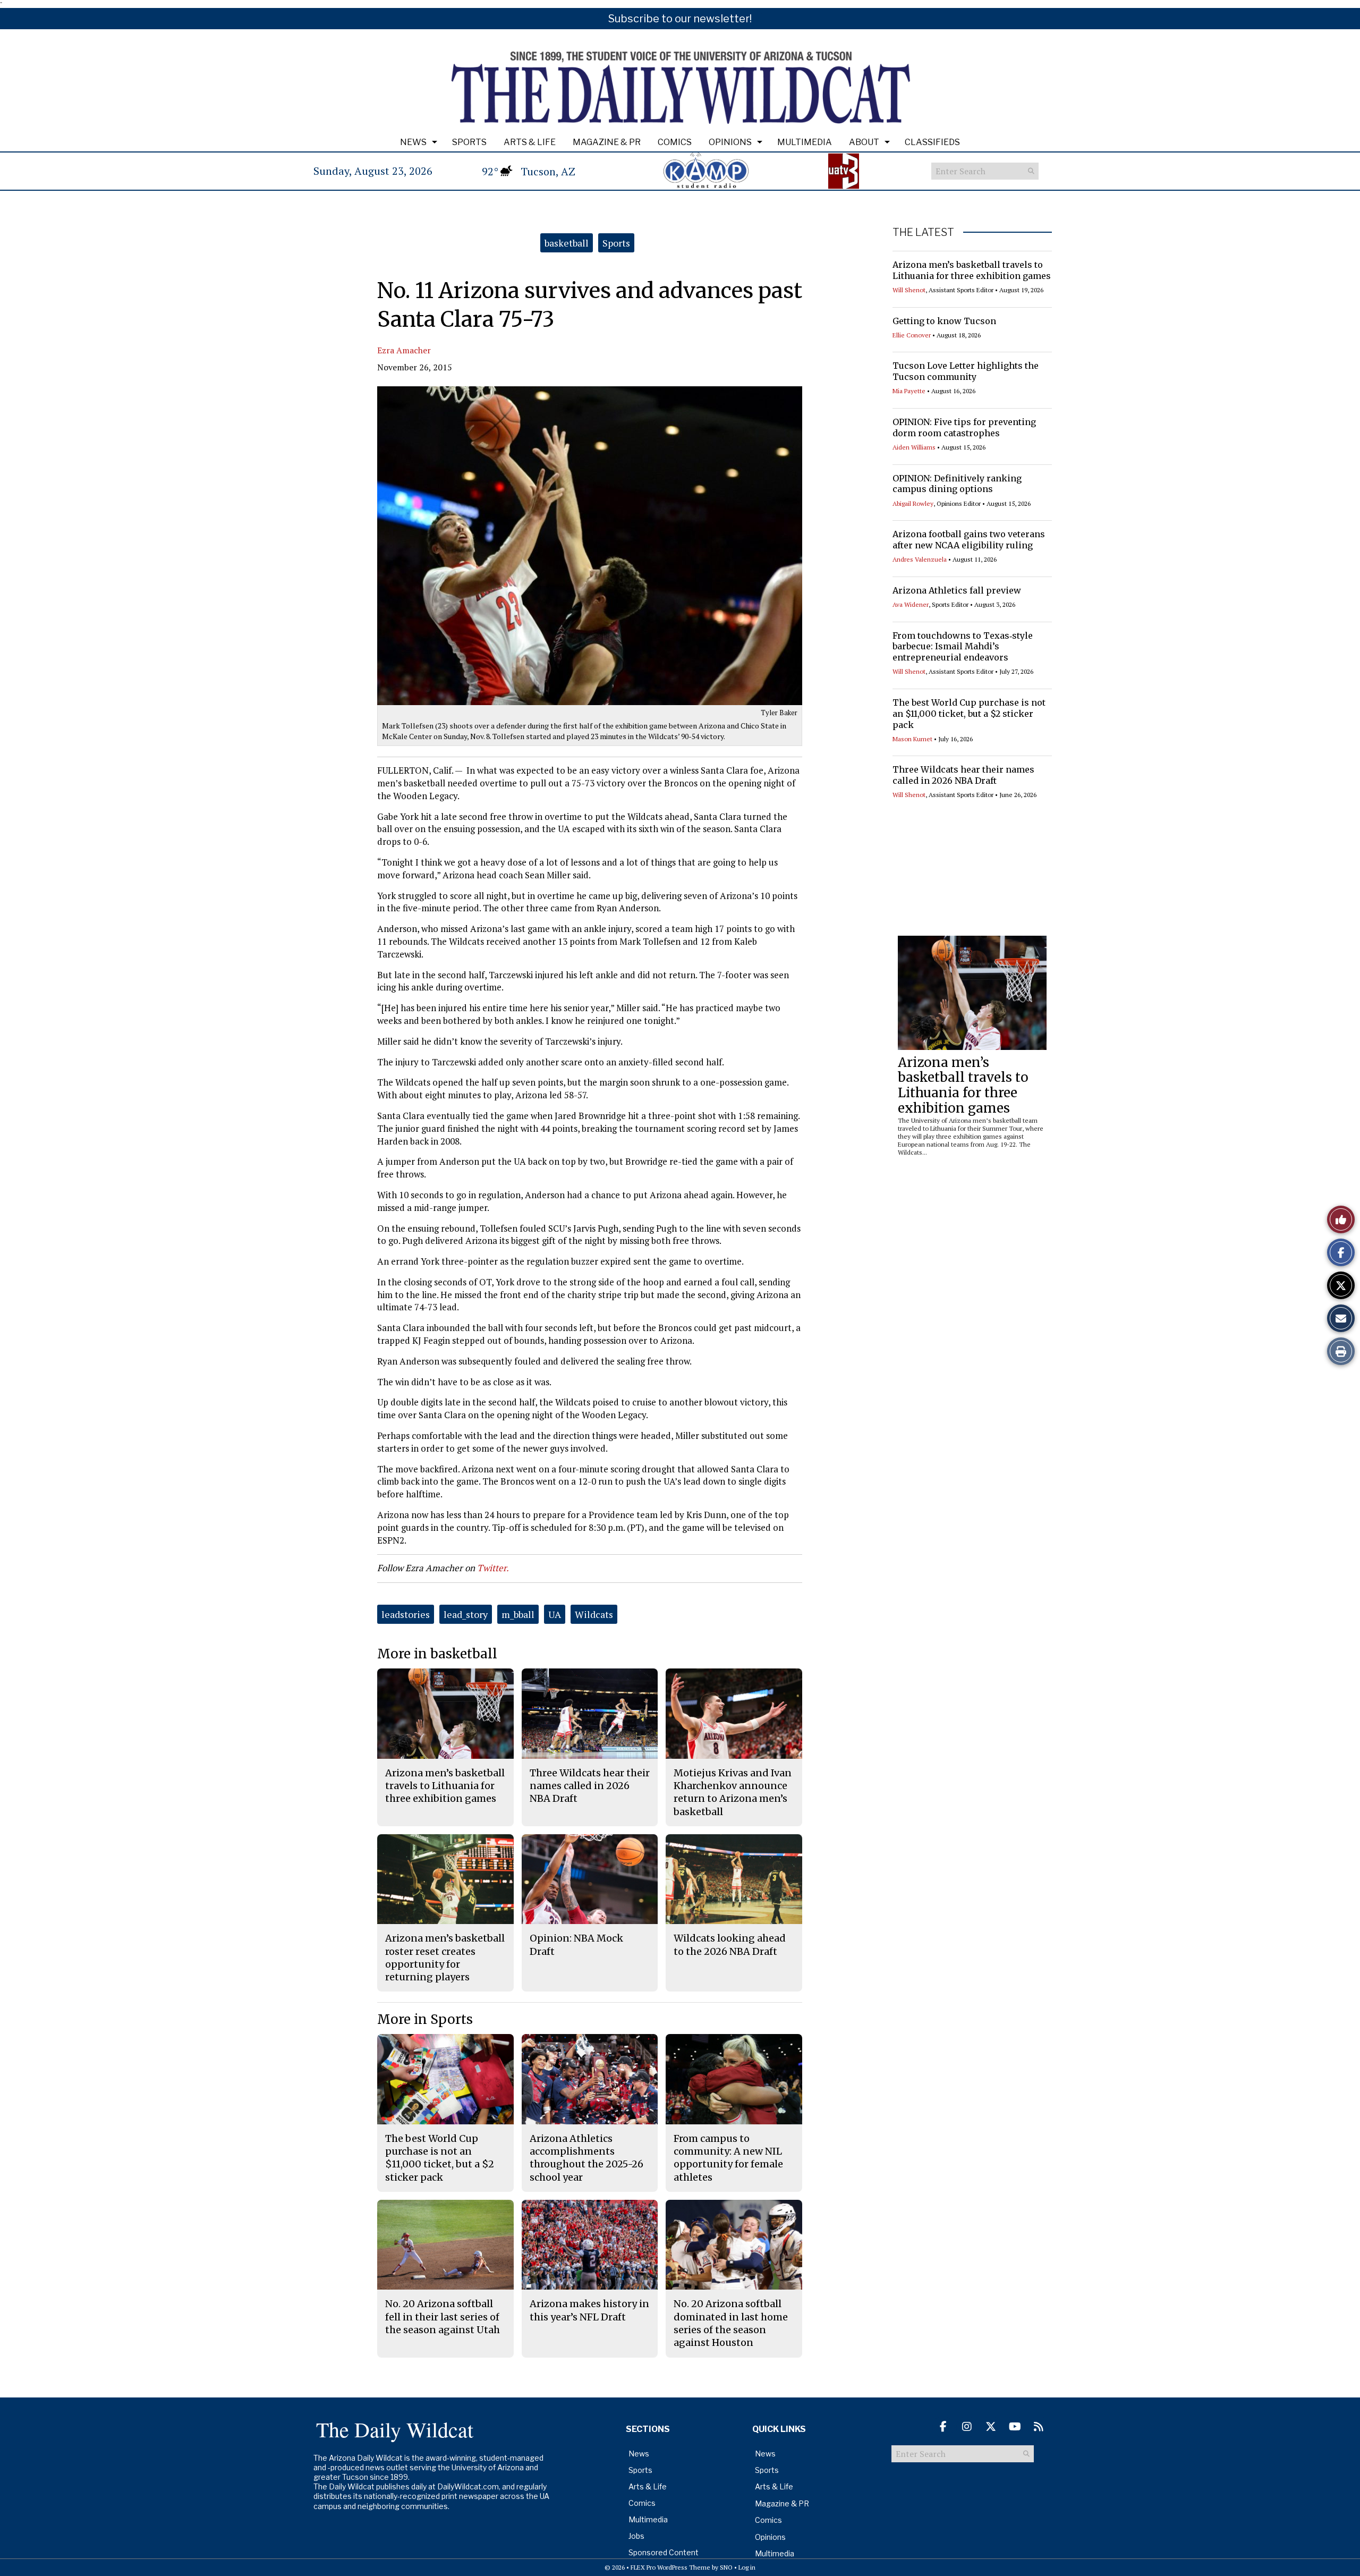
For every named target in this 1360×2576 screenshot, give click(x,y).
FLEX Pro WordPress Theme (670, 2567)
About (864, 142)
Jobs (636, 2536)
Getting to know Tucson (944, 321)
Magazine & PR (607, 142)
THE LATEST (923, 232)
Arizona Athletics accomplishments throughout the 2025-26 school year (586, 2158)
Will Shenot (909, 290)
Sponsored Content (664, 2552)
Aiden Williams (914, 447)
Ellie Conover (912, 335)
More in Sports (425, 2019)
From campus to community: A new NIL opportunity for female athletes (728, 2158)
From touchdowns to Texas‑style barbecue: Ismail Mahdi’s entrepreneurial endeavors (963, 647)
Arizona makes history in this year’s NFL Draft (589, 2310)
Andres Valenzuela (920, 559)
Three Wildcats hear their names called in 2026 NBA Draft (963, 775)
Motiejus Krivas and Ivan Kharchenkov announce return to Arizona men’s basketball (733, 1792)
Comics (675, 142)
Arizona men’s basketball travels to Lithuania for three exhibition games (972, 270)
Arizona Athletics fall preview (957, 590)
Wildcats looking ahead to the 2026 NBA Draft (730, 1944)
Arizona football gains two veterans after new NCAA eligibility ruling (969, 540)
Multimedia (805, 142)
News (413, 142)
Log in (747, 2567)
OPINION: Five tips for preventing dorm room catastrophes (964, 427)
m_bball (518, 1614)
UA (555, 1614)
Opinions (730, 142)
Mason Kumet (912, 739)
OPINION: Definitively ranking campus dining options (957, 484)
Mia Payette (909, 391)
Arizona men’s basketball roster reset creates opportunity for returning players (445, 1958)
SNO (726, 2567)
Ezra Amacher (404, 350)
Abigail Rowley (913, 503)
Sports (469, 142)
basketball (567, 243)
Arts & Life (530, 142)
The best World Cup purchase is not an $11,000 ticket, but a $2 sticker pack (969, 714)
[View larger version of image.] (590, 546)
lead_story (466, 1614)
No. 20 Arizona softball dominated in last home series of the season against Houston (731, 2323)
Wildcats (594, 1614)
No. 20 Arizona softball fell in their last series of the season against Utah (443, 2317)
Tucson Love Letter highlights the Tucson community (966, 371)
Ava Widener (911, 604)
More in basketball (437, 1654)
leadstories (406, 1614)
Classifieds (932, 142)
